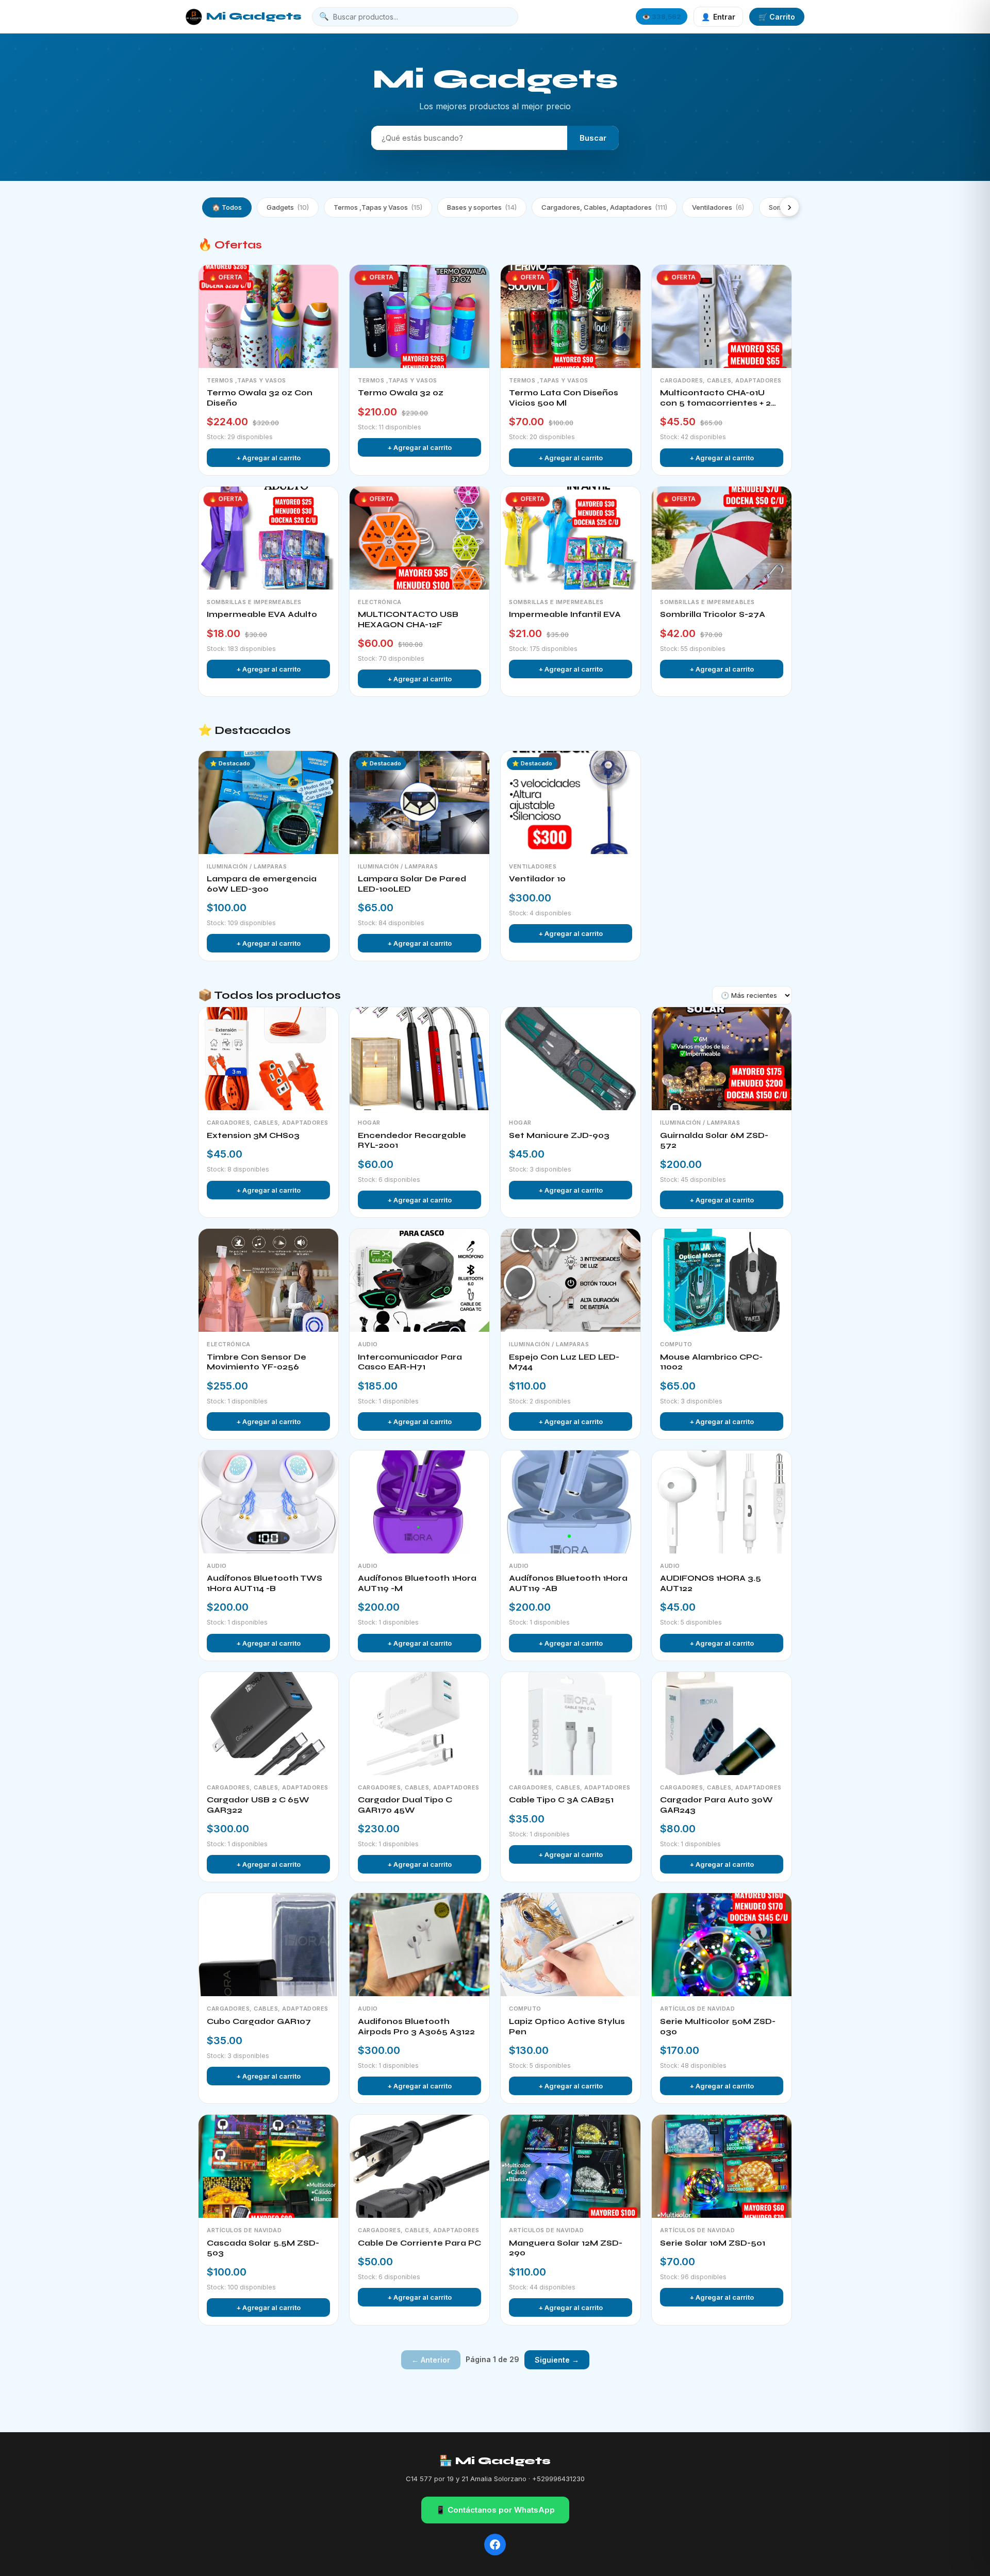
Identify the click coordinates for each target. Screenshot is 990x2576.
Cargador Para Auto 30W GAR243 (716, 1805)
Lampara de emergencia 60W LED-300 (262, 884)
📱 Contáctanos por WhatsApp (495, 2510)
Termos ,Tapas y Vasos (378, 207)
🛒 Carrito (777, 17)
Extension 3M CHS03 (253, 1135)
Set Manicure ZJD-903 (559, 1135)
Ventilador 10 (537, 879)
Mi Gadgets (254, 16)
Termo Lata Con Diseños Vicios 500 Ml (564, 398)
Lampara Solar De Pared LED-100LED (412, 884)
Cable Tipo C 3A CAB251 (561, 1800)
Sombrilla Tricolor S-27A (713, 614)
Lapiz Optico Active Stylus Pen (567, 2027)
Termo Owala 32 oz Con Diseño (260, 398)
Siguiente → (557, 2360)
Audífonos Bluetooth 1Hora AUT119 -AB (568, 1583)
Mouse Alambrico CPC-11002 (711, 1362)
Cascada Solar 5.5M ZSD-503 (263, 2248)
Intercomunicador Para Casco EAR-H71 (410, 1362)
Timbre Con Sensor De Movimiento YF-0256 (257, 1362)
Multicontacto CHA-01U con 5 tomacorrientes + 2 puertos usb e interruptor (716, 398)
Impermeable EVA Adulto (262, 614)
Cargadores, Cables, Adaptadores (604, 207)
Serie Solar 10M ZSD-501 (713, 2243)
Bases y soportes (482, 207)
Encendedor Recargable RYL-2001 (412, 1141)
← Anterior (431, 2360)
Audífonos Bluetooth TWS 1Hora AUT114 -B (265, 1583)
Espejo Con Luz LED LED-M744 (564, 1362)
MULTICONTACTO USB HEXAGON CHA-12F (408, 620)
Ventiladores (718, 207)
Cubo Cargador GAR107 (259, 2021)
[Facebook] (495, 2545)
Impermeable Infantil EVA (565, 614)
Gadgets (288, 207)
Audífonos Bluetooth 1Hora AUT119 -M (417, 1583)
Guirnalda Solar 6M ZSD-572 (714, 1141)
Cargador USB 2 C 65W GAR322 (258, 1805)
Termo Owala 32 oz (401, 393)
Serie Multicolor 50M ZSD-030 (718, 2027)
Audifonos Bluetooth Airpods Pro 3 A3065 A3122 (416, 2027)
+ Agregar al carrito (268, 458)
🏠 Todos (227, 207)
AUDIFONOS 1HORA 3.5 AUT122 (711, 1583)
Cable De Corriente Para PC (419, 2243)
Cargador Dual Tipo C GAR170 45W (405, 1805)
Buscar (593, 138)
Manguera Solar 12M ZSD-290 (566, 2248)
